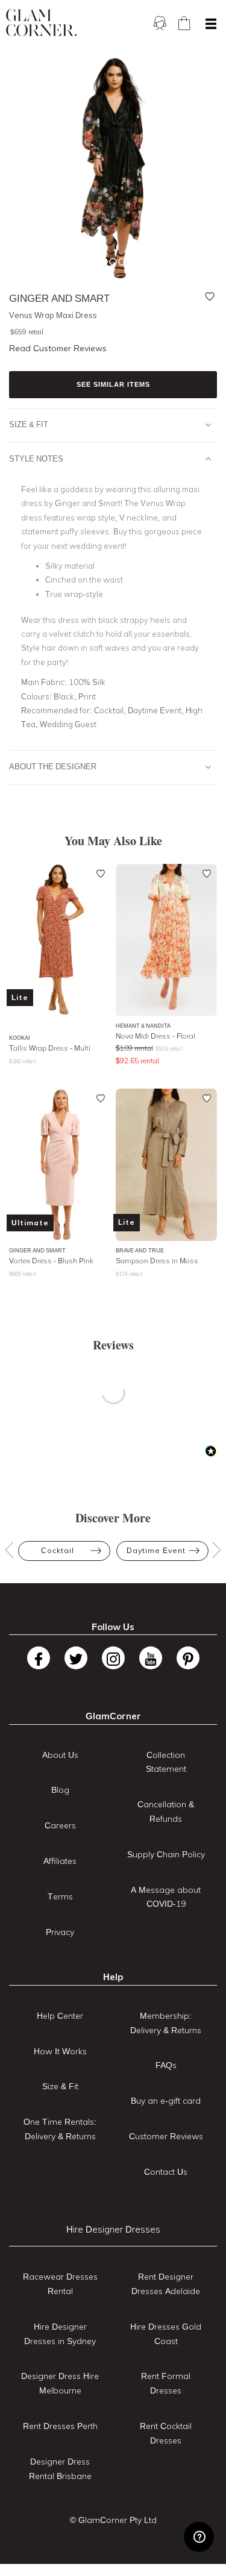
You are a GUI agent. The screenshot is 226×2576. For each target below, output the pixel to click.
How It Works (60, 2051)
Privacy (60, 1932)
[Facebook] (39, 1658)
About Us (60, 1755)
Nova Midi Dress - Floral (155, 1036)
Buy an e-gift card (166, 2101)
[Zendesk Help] (199, 2537)
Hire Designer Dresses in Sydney (60, 2334)
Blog (60, 1790)
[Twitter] (76, 1658)
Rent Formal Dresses (166, 2383)
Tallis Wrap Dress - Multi (50, 1048)
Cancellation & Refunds (166, 1812)
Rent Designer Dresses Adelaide (166, 2284)
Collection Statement (166, 1762)
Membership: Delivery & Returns (166, 2023)
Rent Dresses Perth (60, 2426)
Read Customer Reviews (58, 348)
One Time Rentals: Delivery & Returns (60, 2129)
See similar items (113, 384)
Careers (60, 1825)
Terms (60, 1896)
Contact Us (166, 2172)
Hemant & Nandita (143, 1026)
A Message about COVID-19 (166, 1897)
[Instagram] (113, 1658)
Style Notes (36, 458)
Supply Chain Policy (166, 1854)
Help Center (60, 2016)
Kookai (20, 1038)
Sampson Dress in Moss (157, 1261)
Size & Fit (29, 424)
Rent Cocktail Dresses (166, 2433)
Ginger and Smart (37, 1250)
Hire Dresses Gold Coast (166, 2334)
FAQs (166, 2065)
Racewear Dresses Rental (60, 2284)
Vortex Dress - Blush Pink (51, 1261)
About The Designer (53, 766)
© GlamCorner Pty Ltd (113, 2520)
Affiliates (60, 1861)
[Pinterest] (188, 1658)
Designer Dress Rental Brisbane (60, 2469)
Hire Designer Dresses (113, 2229)
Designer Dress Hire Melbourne (60, 2383)
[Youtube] (151, 1658)
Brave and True (140, 1250)
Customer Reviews (166, 2136)
